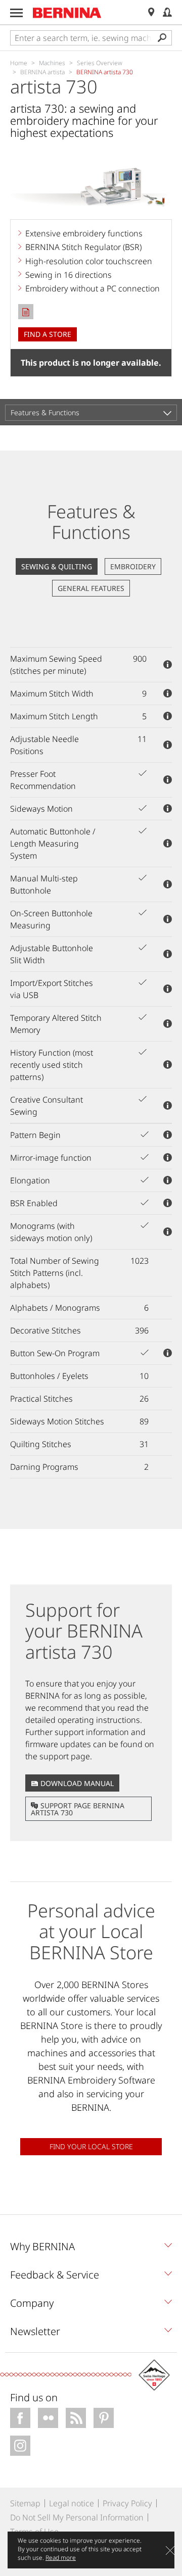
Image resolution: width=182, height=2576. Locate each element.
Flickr (48, 2418)
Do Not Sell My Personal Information (77, 2517)
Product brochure (26, 312)
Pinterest (104, 2418)
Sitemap (25, 2503)
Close (170, 2550)
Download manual (77, 1783)
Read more (61, 2558)
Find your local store (91, 2146)
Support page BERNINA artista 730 (78, 1809)
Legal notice (72, 2503)
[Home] (67, 13)
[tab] (91, 2249)
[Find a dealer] (151, 12)
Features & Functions (45, 412)
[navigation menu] (16, 13)
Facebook (20, 2418)
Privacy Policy (127, 2503)
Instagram (20, 2446)
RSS (76, 2418)
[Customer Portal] (167, 12)
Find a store (48, 334)
